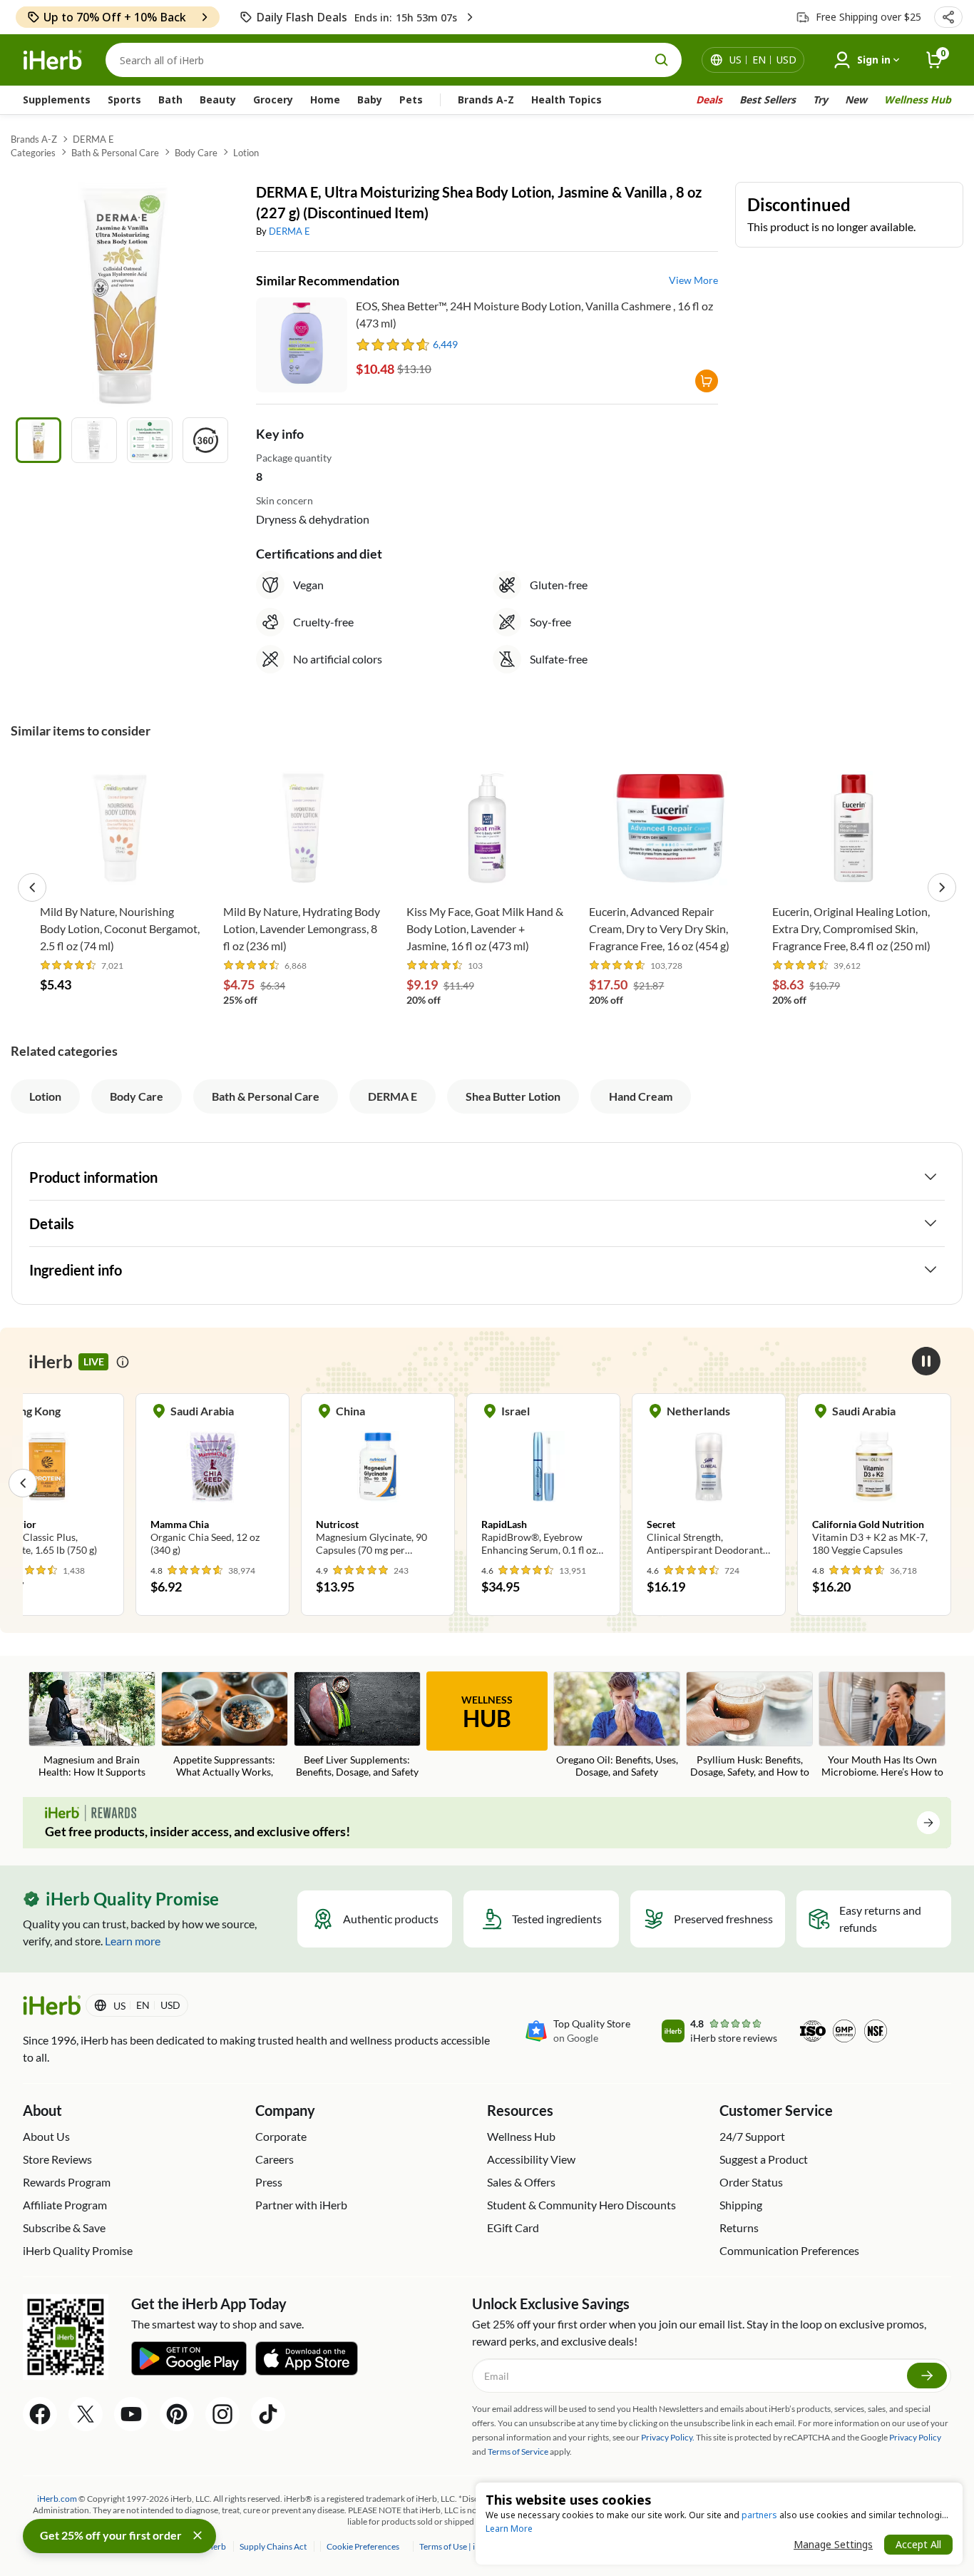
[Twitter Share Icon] (86, 2414)
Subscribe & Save (64, 2228)
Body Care (196, 153)
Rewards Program (67, 2182)
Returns (739, 2228)
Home (325, 100)
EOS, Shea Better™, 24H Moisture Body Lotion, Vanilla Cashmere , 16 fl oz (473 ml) (534, 314)
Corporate (281, 2136)
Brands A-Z (486, 100)
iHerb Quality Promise (78, 2250)
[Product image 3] (150, 440)
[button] (948, 17)
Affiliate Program (65, 2205)
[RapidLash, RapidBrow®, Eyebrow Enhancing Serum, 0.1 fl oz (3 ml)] (543, 1482)
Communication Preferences (789, 2250)
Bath (170, 100)
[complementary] (362, 2546)
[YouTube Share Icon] (131, 2414)
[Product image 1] (39, 440)
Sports (124, 100)
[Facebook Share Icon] (40, 2414)
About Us (46, 2136)
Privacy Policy (915, 2437)
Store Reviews (57, 2159)
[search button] (662, 60)
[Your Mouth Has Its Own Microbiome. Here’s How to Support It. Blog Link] (882, 1726)
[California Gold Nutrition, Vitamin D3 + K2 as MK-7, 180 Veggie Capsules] (874, 1482)
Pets (411, 100)
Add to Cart (121, 875)
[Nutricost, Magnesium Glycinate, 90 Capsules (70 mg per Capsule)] (378, 1482)
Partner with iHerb (301, 2205)
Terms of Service (518, 2452)
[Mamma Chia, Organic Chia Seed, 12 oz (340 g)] (212, 1482)
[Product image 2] (94, 440)
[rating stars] (393, 345)
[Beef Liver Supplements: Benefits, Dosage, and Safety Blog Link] (357, 1726)
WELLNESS (487, 1713)
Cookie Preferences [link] (363, 2546)
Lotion (246, 153)
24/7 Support (752, 2136)
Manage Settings (833, 2544)
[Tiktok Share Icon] (268, 2414)
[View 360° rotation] (205, 440)
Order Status (751, 2182)
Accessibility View (531, 2159)
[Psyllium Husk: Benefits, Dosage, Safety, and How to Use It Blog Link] (749, 1726)
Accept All (918, 2544)
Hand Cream (641, 1096)
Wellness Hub (918, 100)
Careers (275, 2159)
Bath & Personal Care (115, 153)
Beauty (218, 100)
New (856, 100)
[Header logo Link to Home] (53, 60)
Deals (709, 100)
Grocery (273, 100)
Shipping (741, 2205)
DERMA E (93, 139)
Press (269, 2182)
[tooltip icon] (123, 1362)
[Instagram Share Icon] (222, 2414)
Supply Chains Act (274, 2546)
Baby (370, 100)
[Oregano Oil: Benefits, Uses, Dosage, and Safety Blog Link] (617, 1726)
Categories (33, 153)
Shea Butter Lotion (513, 1096)
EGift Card (513, 2228)
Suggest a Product (764, 2159)
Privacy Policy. (668, 2437)
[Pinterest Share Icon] (177, 2414)
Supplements (57, 100)
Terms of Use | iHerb (457, 2546)
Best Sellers (768, 100)
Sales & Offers (521, 2182)
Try (820, 100)
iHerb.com (57, 2499)
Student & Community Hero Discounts (581, 2205)
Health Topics (567, 100)
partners (759, 2515)
